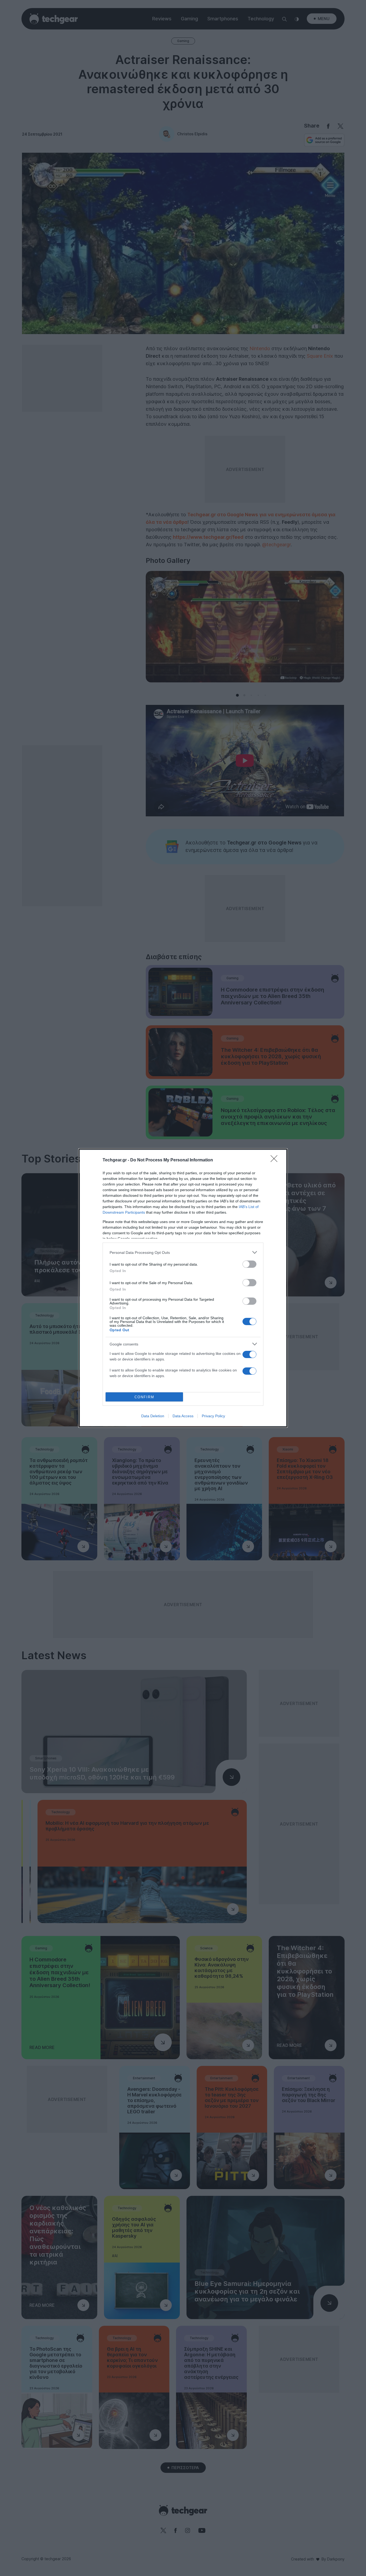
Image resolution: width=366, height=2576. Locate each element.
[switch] (249, 1264)
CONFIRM (144, 1397)
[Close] (276, 1160)
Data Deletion (153, 1416)
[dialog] (183, 1288)
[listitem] (183, 1252)
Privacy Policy (213, 1416)
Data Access (183, 1416)
